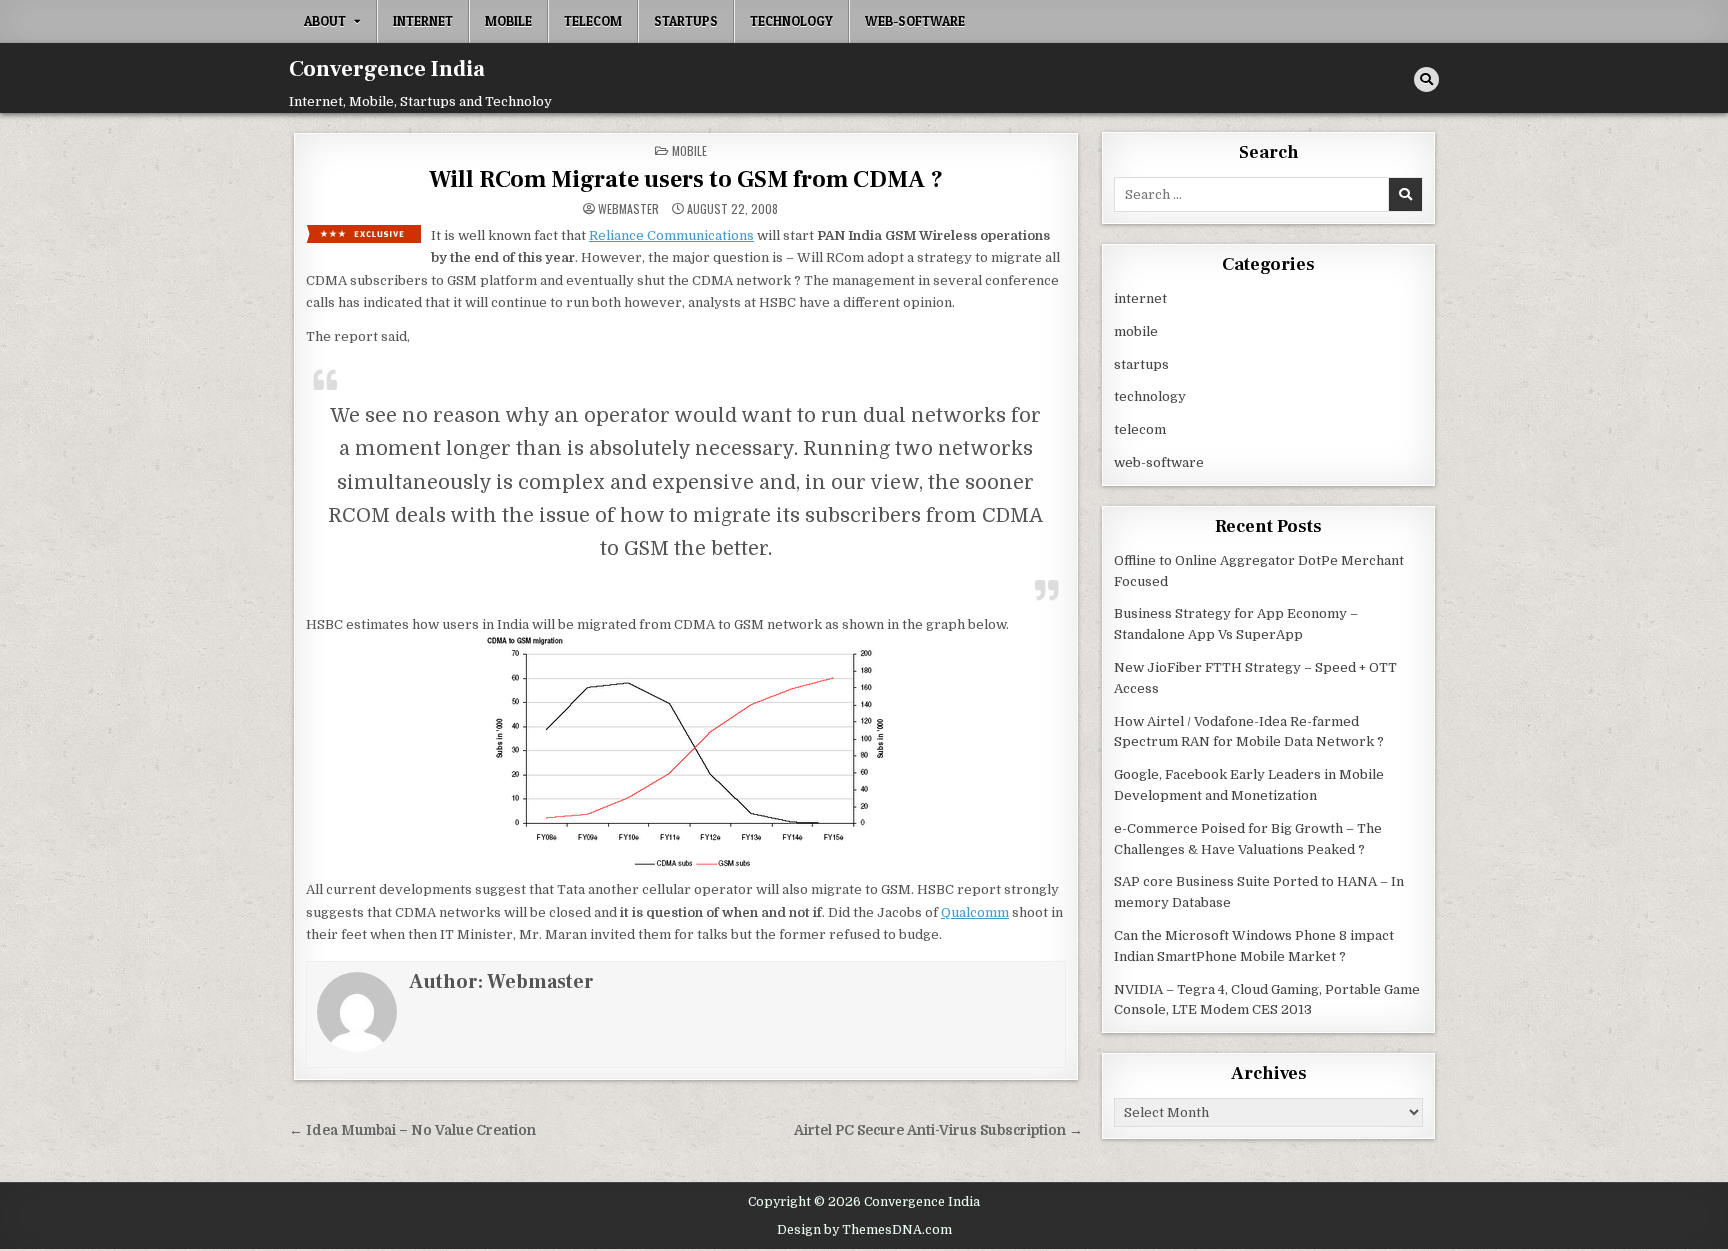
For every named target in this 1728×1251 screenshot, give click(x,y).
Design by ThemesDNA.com (864, 1230)
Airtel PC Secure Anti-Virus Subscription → (938, 1130)
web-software (915, 21)
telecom (593, 21)
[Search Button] (1426, 79)
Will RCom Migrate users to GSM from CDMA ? (686, 179)
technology (791, 21)
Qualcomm (975, 912)
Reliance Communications (671, 235)
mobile (508, 21)
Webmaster (628, 209)
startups (686, 21)
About (325, 21)
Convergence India (387, 69)
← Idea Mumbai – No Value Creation (412, 1130)
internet (423, 21)
